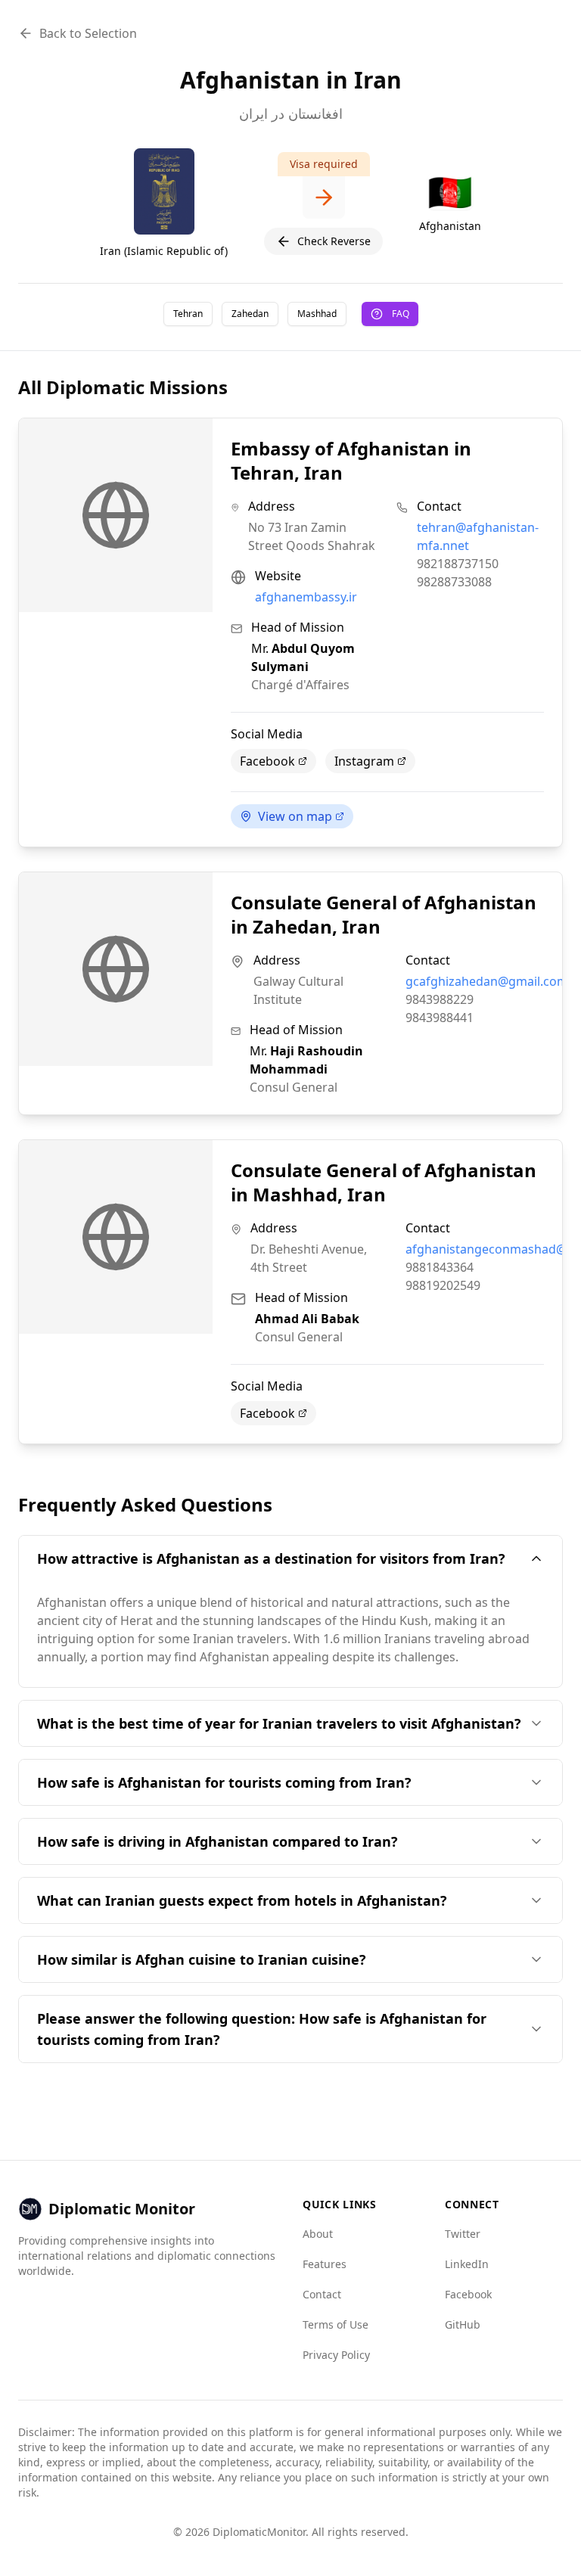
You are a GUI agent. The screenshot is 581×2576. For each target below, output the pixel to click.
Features (325, 2264)
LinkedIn (467, 2264)
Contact (322, 2294)
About (318, 2234)
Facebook (267, 761)
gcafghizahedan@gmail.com (487, 981)
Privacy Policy (336, 2355)
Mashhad (317, 314)
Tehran (188, 314)
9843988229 (440, 999)
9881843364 (440, 1267)
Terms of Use (336, 2324)
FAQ (401, 314)
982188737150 (458, 564)
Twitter (463, 2234)
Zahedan (250, 314)
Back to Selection (88, 33)
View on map (295, 816)
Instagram (364, 761)
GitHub (463, 2324)
